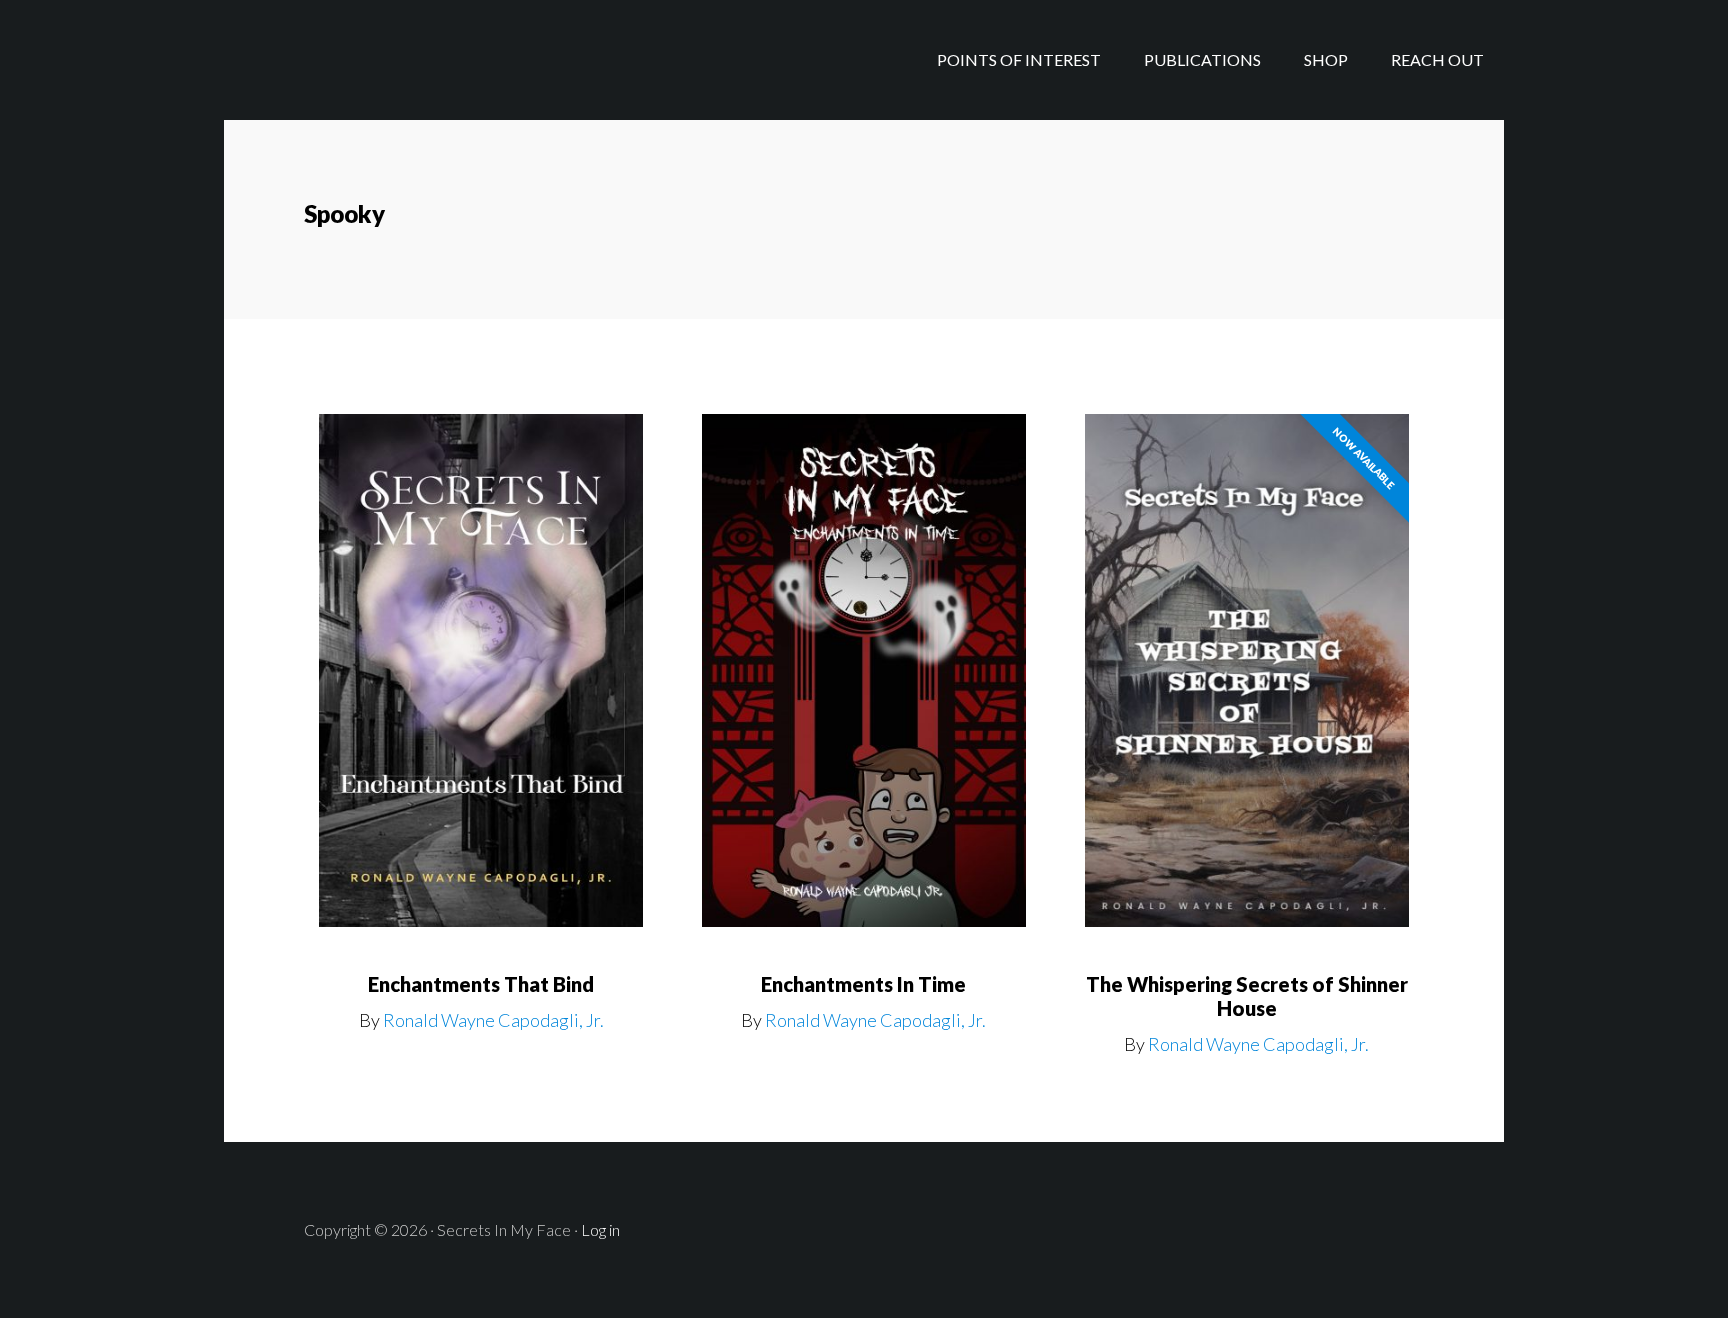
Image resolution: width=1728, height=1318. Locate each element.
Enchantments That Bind (481, 984)
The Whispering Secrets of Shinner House (1247, 996)
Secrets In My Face (384, 60)
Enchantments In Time (863, 984)
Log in (600, 1229)
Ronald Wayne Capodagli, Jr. (493, 1020)
